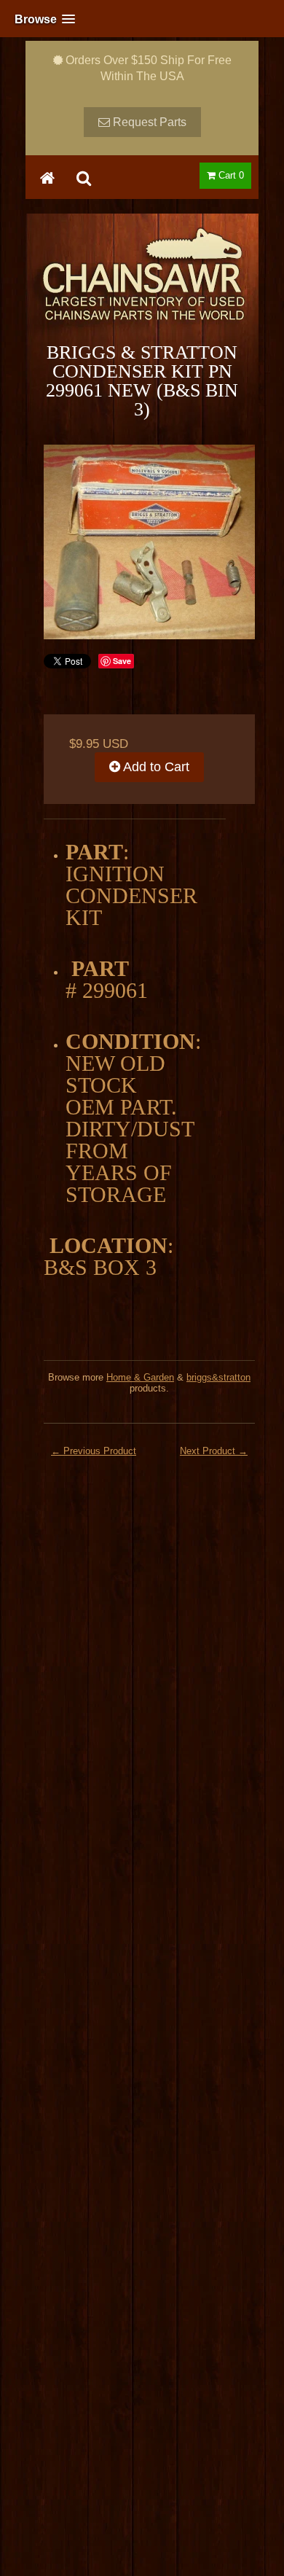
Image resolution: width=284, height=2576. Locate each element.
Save (122, 661)
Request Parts (148, 122)
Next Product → (214, 1451)
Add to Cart (155, 767)
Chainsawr (142, 286)
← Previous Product (94, 1451)
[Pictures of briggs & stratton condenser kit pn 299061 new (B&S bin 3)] (149, 542)
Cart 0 (230, 175)
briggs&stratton (218, 1377)
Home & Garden (140, 1377)
